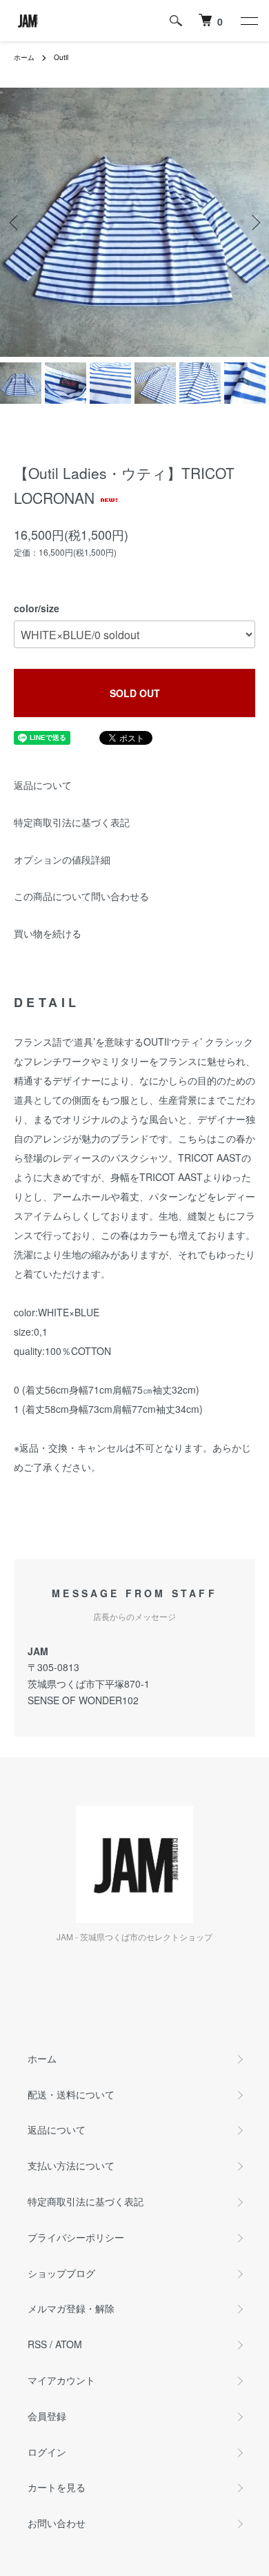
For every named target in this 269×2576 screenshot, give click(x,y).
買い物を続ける (48, 933)
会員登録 (47, 2416)
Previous (16, 223)
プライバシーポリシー (76, 2237)
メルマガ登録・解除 (71, 2308)
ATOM (69, 2344)
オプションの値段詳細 (62, 859)
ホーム (24, 57)
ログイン (47, 2452)
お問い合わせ (57, 2523)
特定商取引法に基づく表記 (72, 822)
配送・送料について (71, 2094)
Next (253, 223)
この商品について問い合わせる (81, 896)
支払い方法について (71, 2165)
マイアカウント (61, 2380)
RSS (37, 2344)
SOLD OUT (135, 693)
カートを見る (57, 2487)
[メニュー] (248, 21)
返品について (43, 785)
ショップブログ (61, 2273)
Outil (61, 57)
